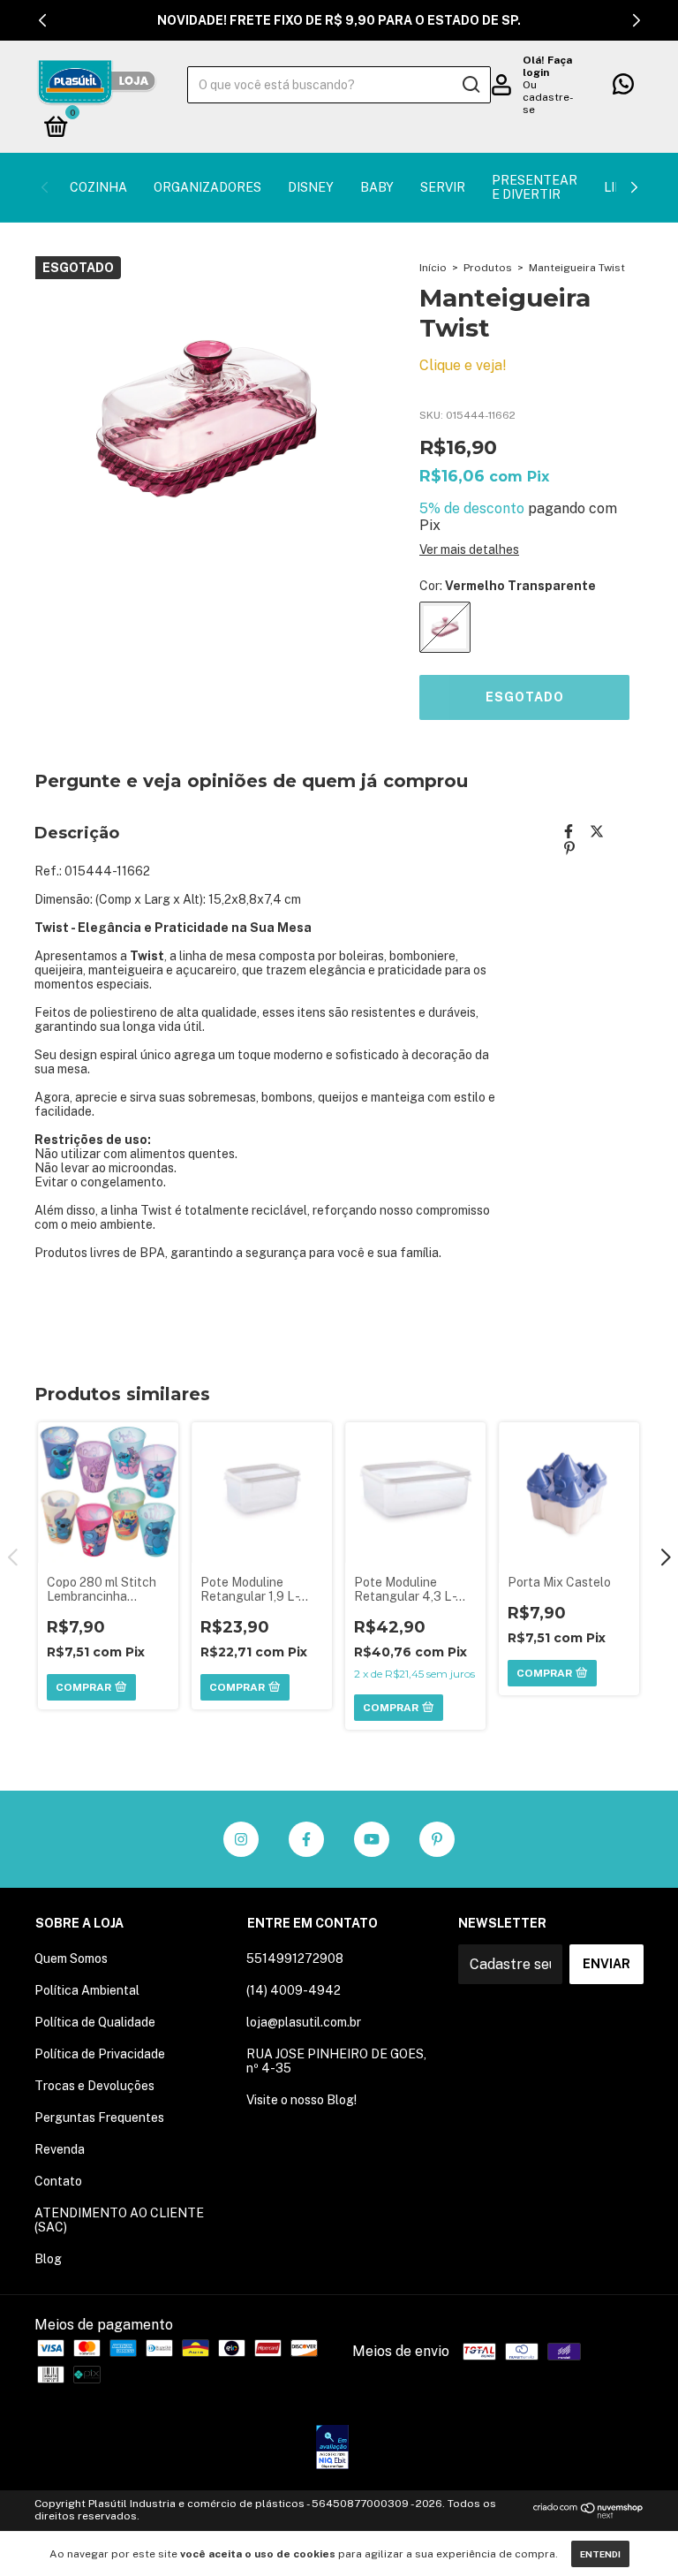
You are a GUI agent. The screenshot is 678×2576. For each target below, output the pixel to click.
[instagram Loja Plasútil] (241, 1839)
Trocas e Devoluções (94, 2086)
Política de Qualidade (95, 2022)
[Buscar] (470, 85)
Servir (443, 187)
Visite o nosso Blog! (301, 2100)
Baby (377, 187)
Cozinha (98, 187)
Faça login (547, 66)
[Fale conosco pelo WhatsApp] (623, 87)
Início (433, 268)
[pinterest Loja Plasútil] (437, 1839)
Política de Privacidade (100, 2054)
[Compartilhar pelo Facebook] (569, 832)
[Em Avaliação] (332, 2449)
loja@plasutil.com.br (304, 2022)
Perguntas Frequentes (99, 2118)
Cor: (508, 586)
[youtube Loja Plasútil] (372, 1839)
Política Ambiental (87, 1990)
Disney (311, 187)
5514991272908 (295, 1959)
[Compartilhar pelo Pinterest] (569, 849)
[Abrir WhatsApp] (634, 2531)
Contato (58, 2181)
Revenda (60, 2149)
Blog (48, 2259)
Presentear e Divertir (535, 187)
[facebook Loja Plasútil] (306, 1839)
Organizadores (207, 187)
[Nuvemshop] (588, 2514)
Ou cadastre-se (548, 97)
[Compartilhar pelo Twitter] (597, 832)
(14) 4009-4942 (294, 1990)
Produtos (488, 268)
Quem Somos (71, 1959)
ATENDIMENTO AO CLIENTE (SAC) (119, 2220)
